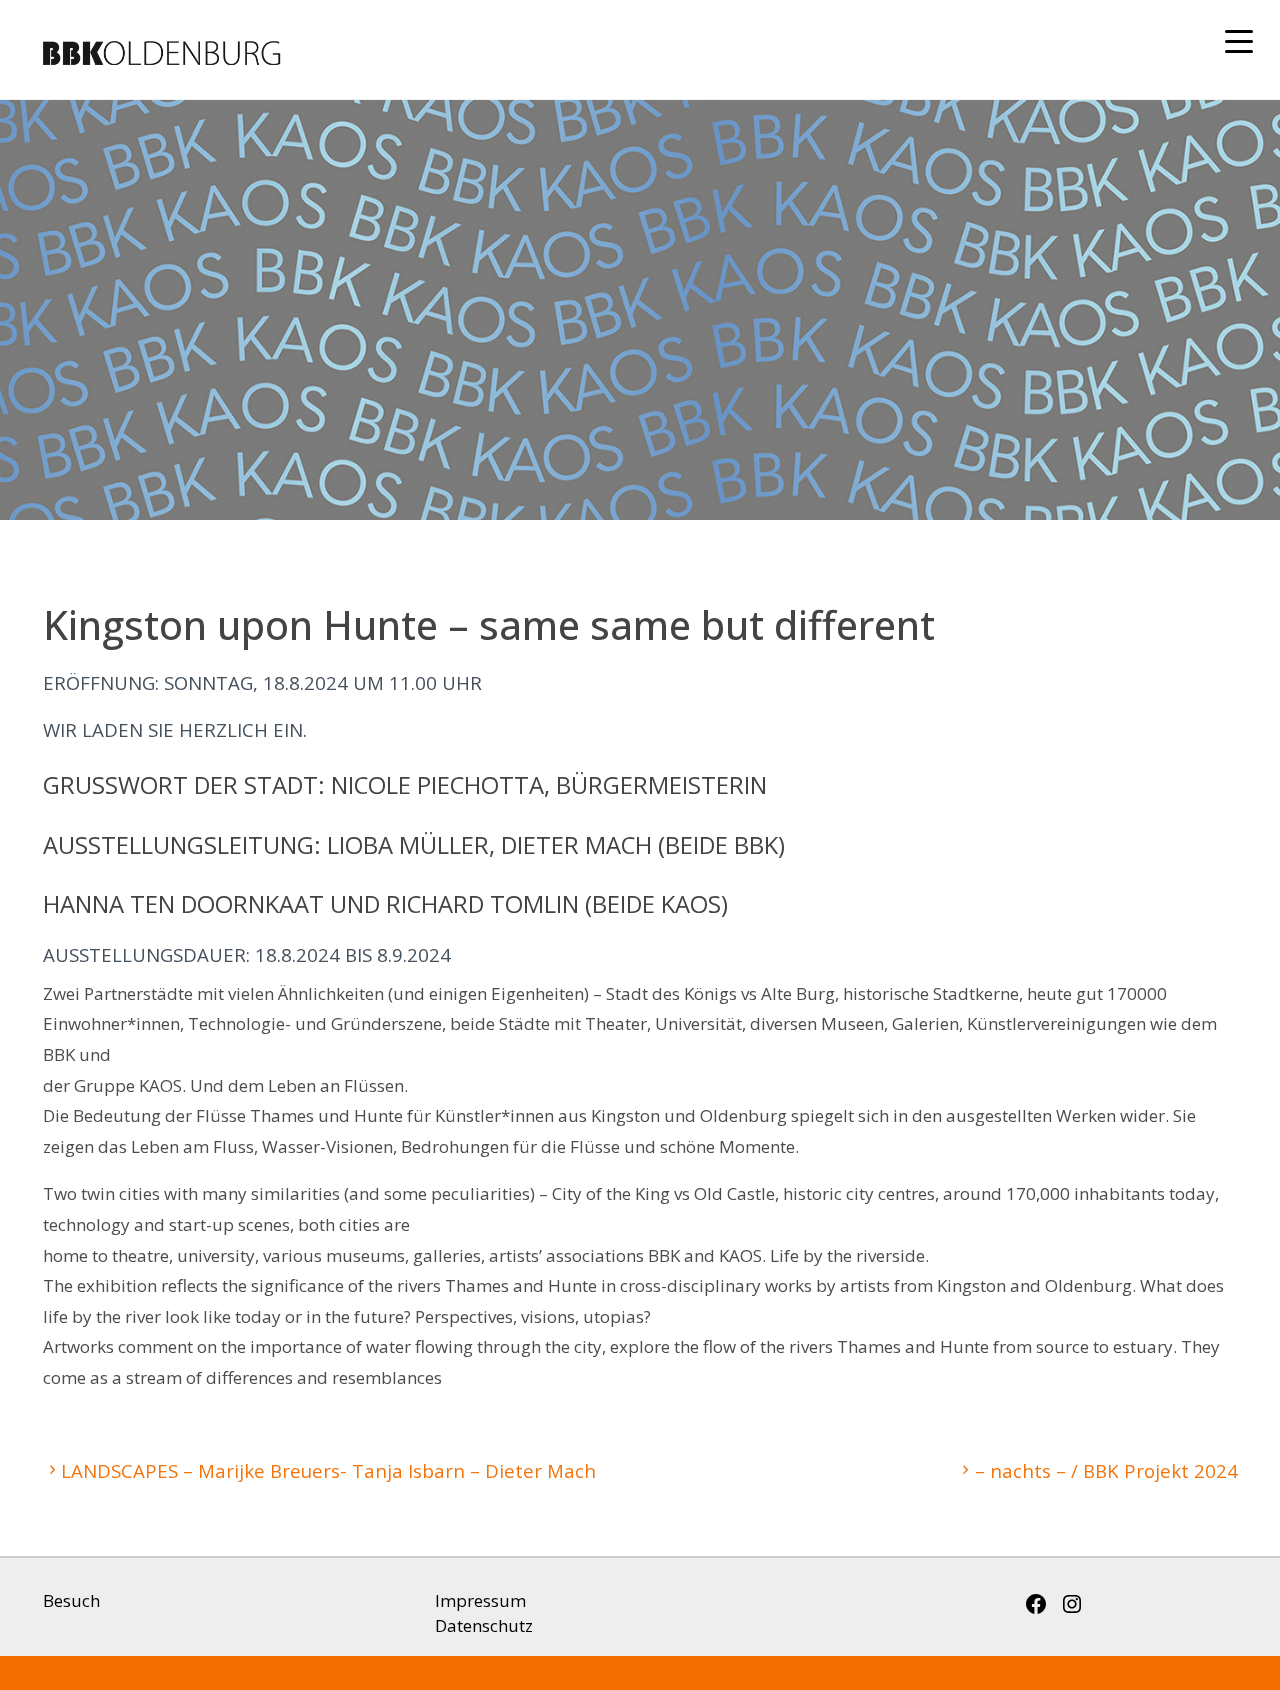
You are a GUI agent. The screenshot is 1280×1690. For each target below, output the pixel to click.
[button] (1240, 43)
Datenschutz (484, 1625)
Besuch (71, 1600)
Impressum (480, 1600)
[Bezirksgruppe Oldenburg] (359, 49)
